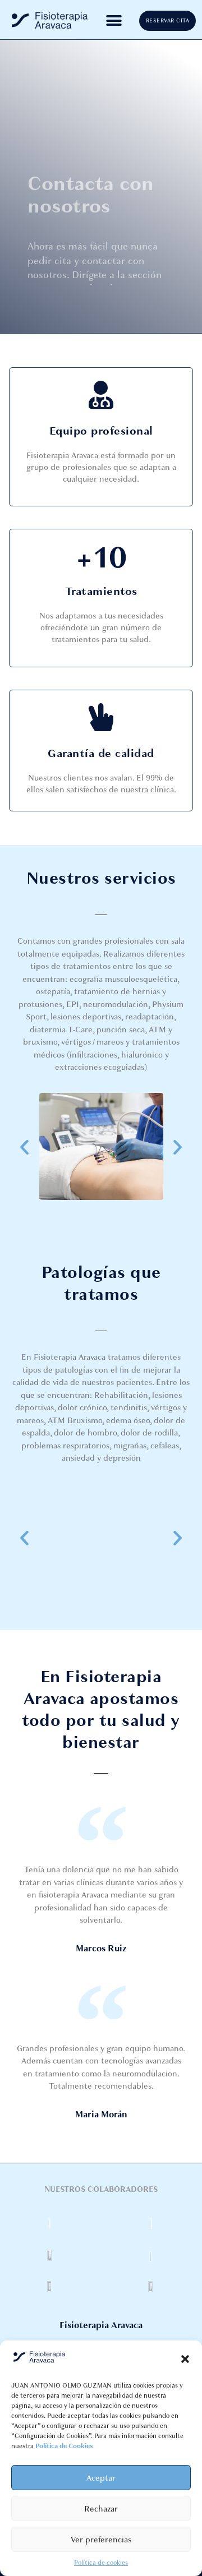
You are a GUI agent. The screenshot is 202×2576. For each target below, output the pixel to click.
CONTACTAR (71, 274)
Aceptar (101, 2478)
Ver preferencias (101, 2540)
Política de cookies (101, 2563)
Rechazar (101, 2509)
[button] (185, 2359)
